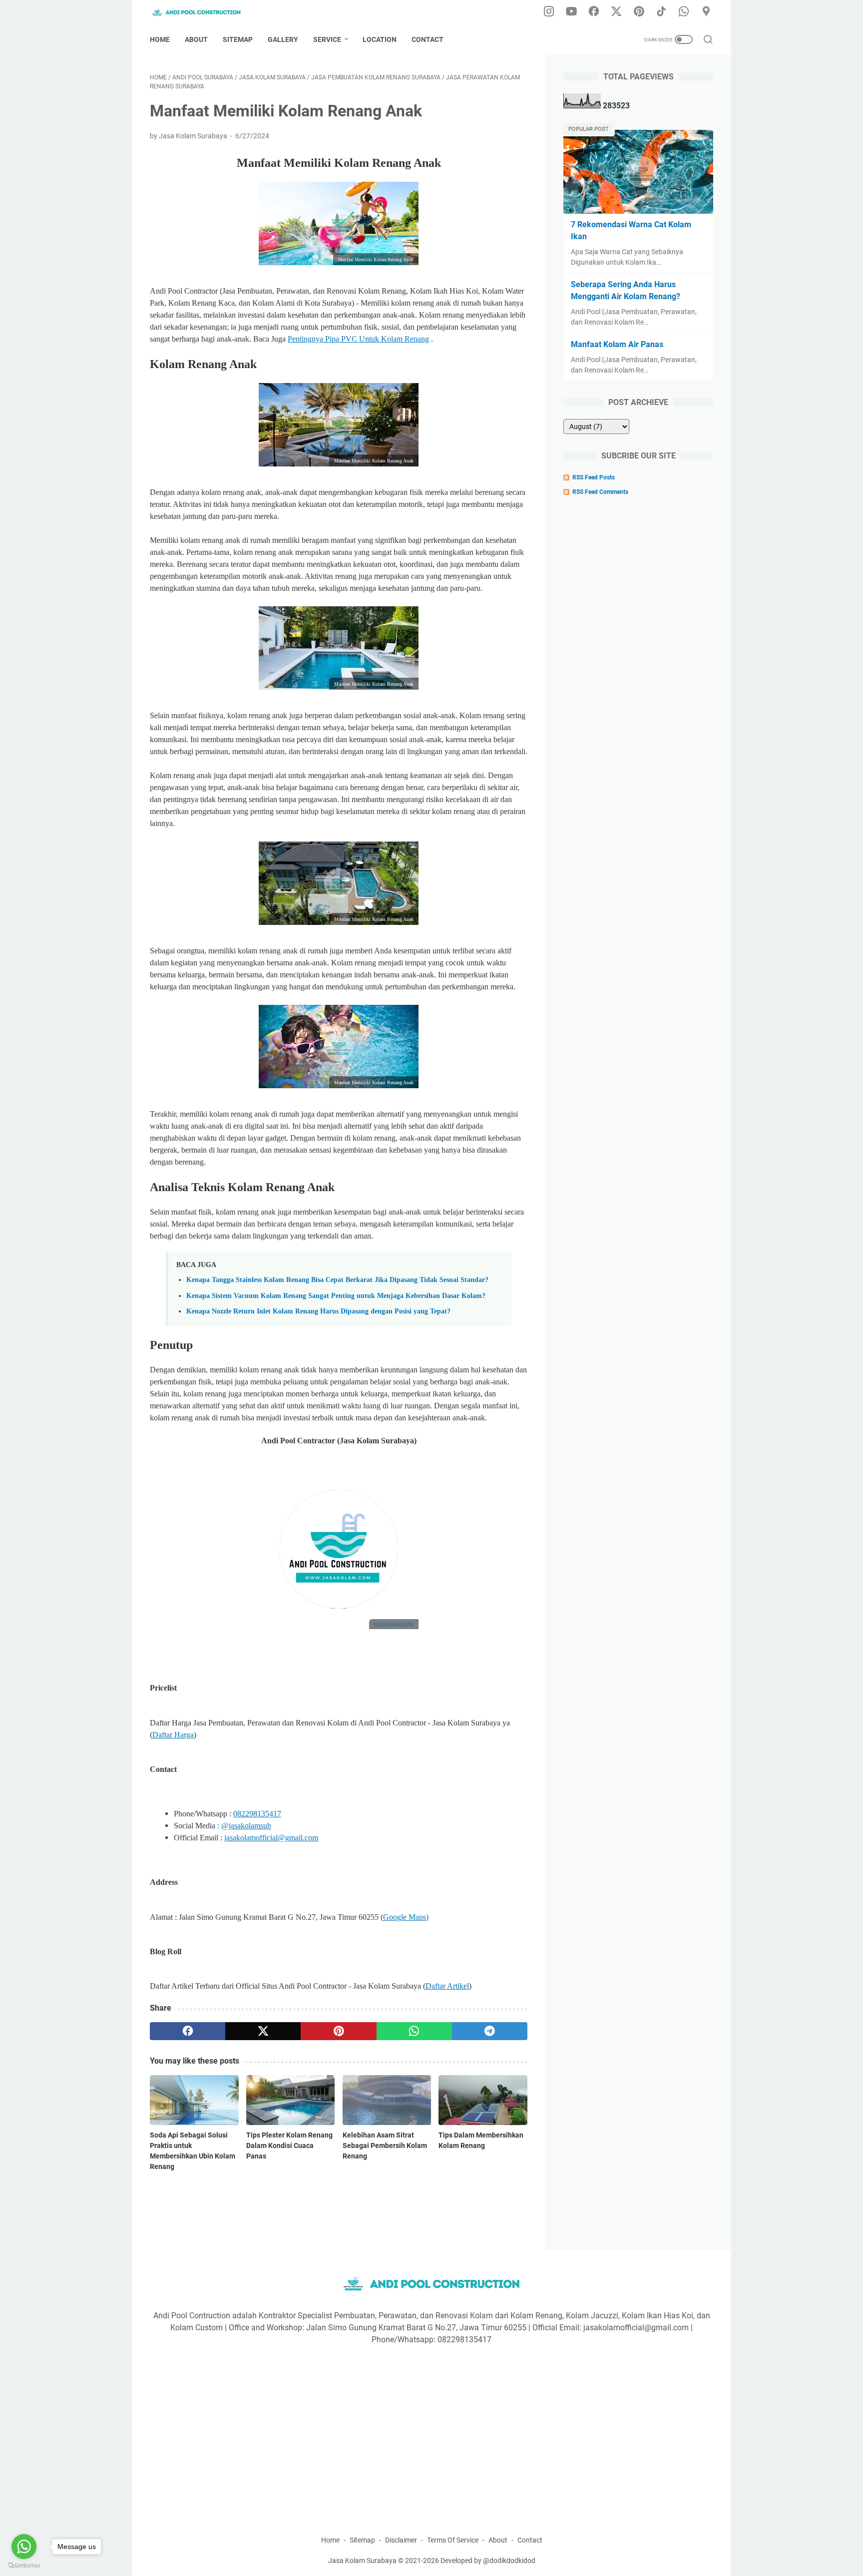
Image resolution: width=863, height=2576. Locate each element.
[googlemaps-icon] (706, 12)
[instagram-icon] (549, 12)
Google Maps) (406, 1917)
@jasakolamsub (246, 1826)
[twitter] (263, 2031)
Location (380, 39)
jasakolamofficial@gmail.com (271, 1838)
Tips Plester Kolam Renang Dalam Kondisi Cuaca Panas (289, 2146)
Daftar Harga (173, 1735)
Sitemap (238, 39)
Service (327, 39)
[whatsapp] (414, 2031)
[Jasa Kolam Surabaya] (203, 12)
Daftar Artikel (447, 1986)
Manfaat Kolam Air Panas (617, 344)
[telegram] (490, 2031)
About (196, 39)
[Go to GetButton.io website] (24, 2566)
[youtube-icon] (571, 12)
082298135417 (257, 1814)
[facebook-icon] (594, 12)
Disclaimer (401, 2540)
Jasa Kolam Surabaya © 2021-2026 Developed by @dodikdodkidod (432, 2561)
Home (160, 39)
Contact (428, 39)
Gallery (283, 39)
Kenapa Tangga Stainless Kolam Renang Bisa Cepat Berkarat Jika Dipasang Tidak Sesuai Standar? (337, 1280)
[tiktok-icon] (661, 12)
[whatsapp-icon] (684, 12)
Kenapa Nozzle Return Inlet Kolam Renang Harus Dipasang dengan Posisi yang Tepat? (318, 1311)
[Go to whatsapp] (24, 2547)
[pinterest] (338, 2031)
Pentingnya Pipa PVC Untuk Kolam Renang (358, 339)
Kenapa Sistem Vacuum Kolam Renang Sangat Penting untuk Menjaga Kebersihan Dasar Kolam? (336, 1295)
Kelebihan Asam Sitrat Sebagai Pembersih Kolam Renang (385, 2146)
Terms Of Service (453, 2540)
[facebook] (188, 2031)
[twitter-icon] (616, 12)
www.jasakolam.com (394, 1624)
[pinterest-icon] (639, 12)
